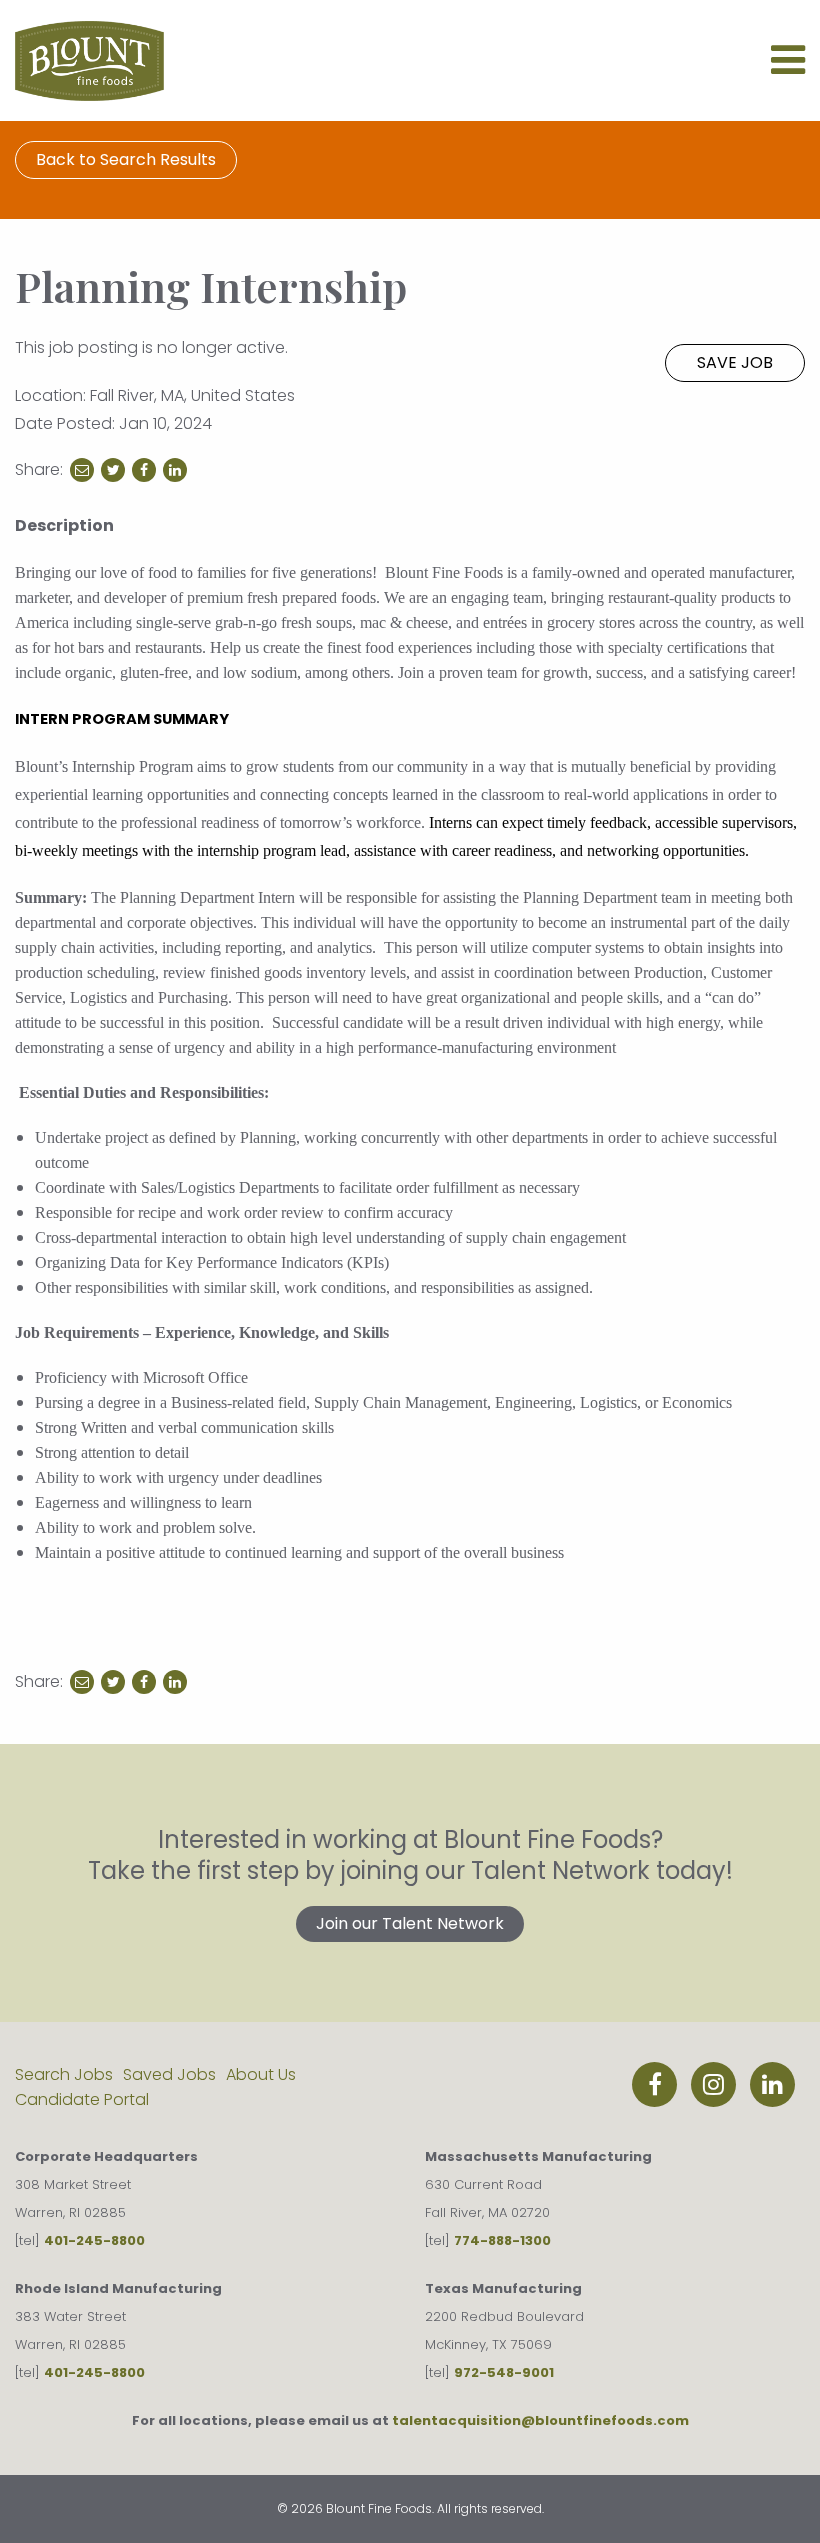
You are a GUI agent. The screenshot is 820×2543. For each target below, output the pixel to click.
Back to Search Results (126, 159)
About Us (261, 2074)
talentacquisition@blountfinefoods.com (540, 2420)
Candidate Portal (82, 2099)
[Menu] (788, 68)
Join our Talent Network (410, 1923)
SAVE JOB (735, 362)
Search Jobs (64, 2074)
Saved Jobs (169, 2074)
